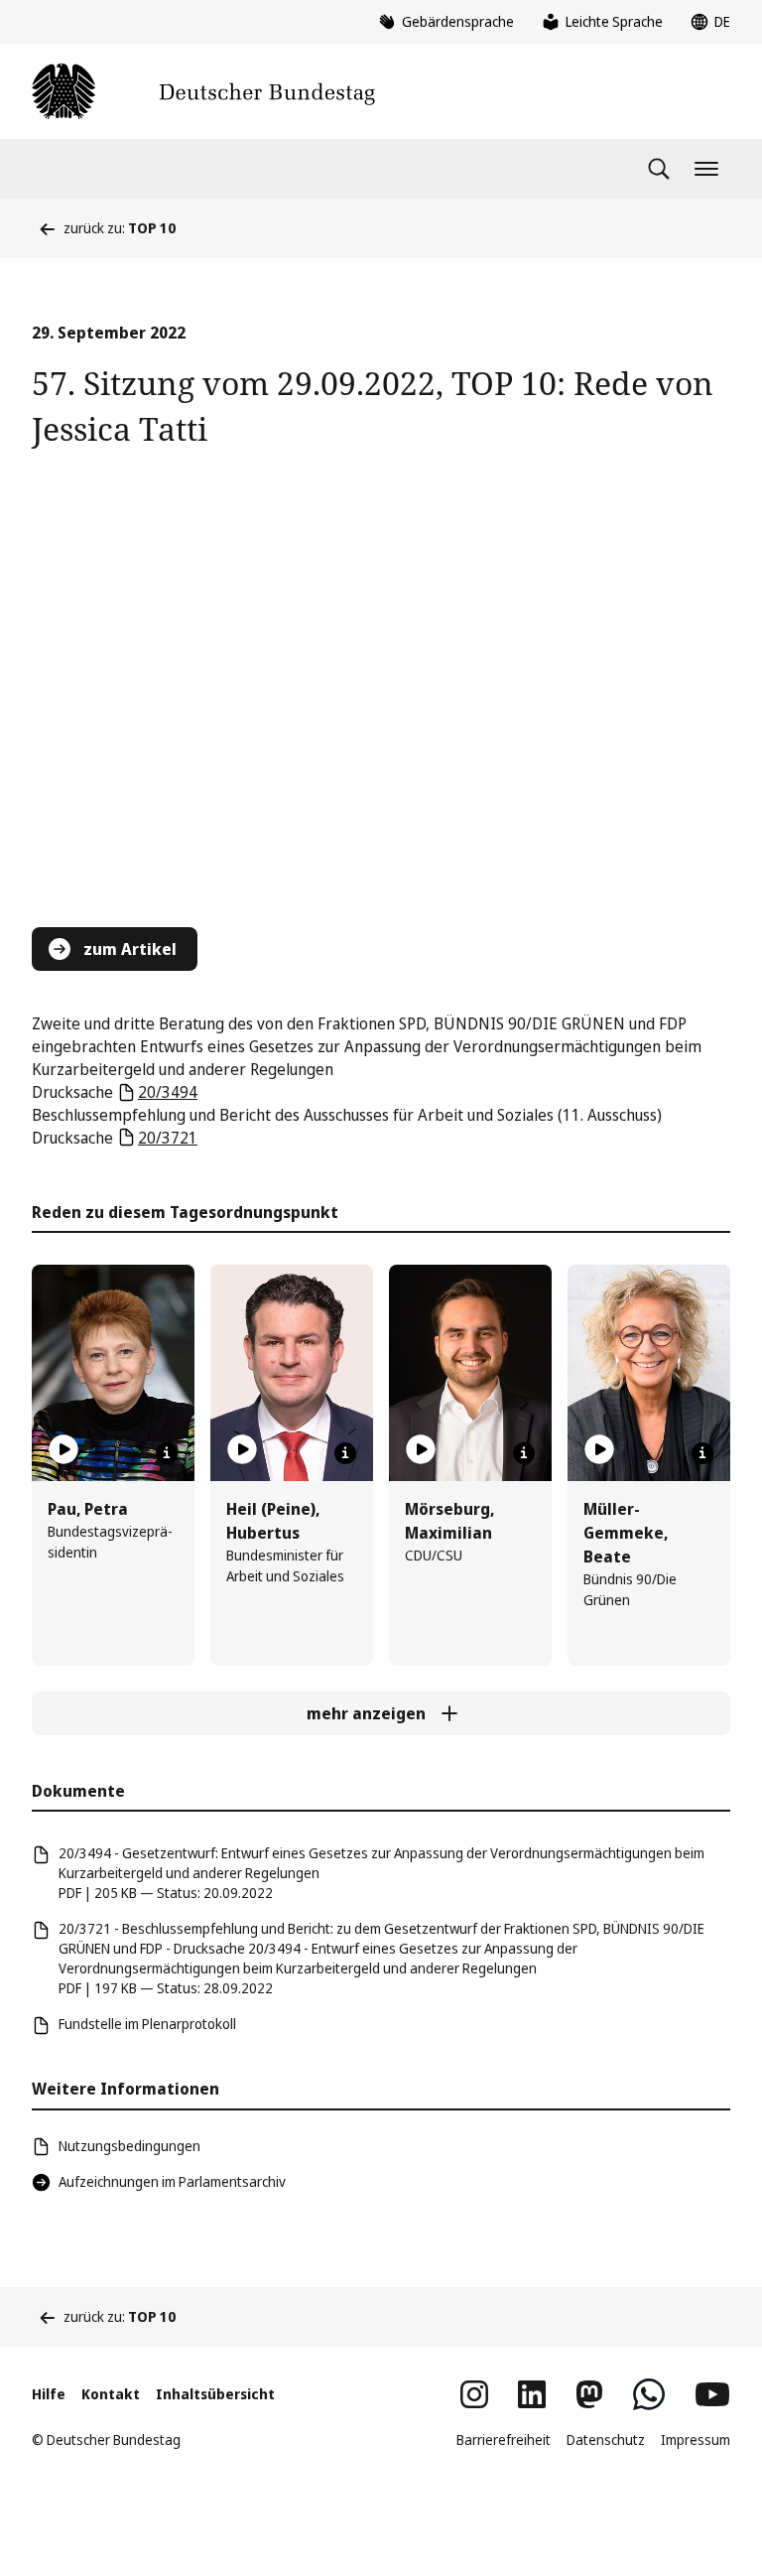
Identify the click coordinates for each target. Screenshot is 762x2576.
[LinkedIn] (532, 2394)
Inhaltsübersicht (215, 2394)
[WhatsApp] (649, 2394)
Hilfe (49, 2394)
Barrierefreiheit (504, 2440)
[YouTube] (712, 2394)
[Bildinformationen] (167, 1453)
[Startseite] (203, 91)
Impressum (696, 2440)
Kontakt (111, 2394)
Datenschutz (606, 2440)
